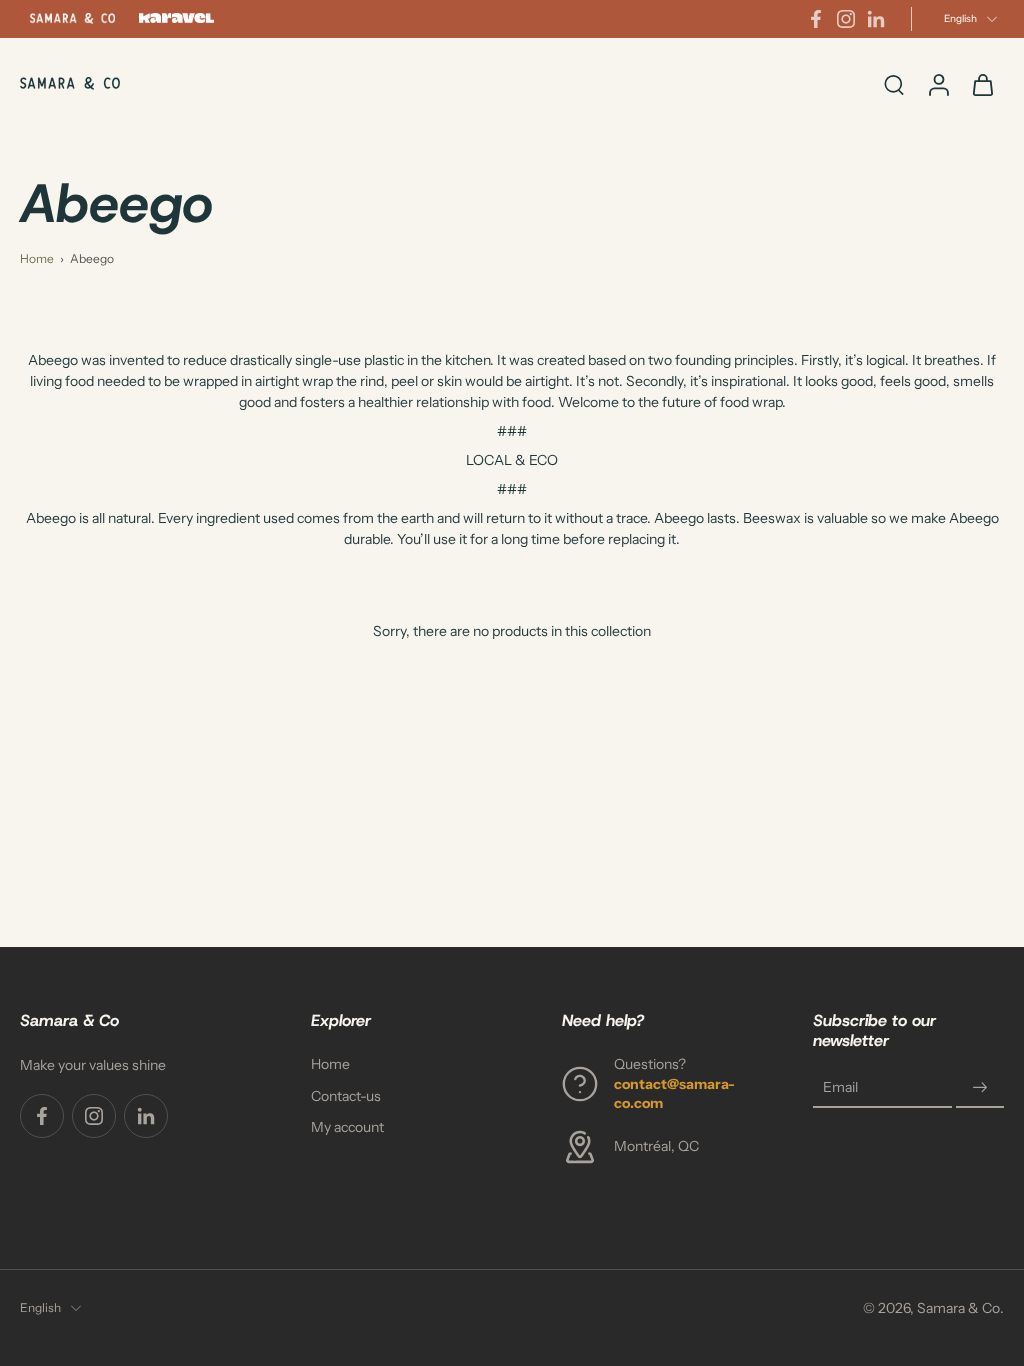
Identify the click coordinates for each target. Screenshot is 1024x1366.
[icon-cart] (982, 84)
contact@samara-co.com (674, 1092)
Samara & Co (958, 1307)
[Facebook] (816, 19)
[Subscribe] (980, 1087)
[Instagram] (846, 19)
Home (37, 258)
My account (347, 1126)
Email (840, 1086)
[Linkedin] (876, 19)
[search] (894, 84)
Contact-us (346, 1095)
